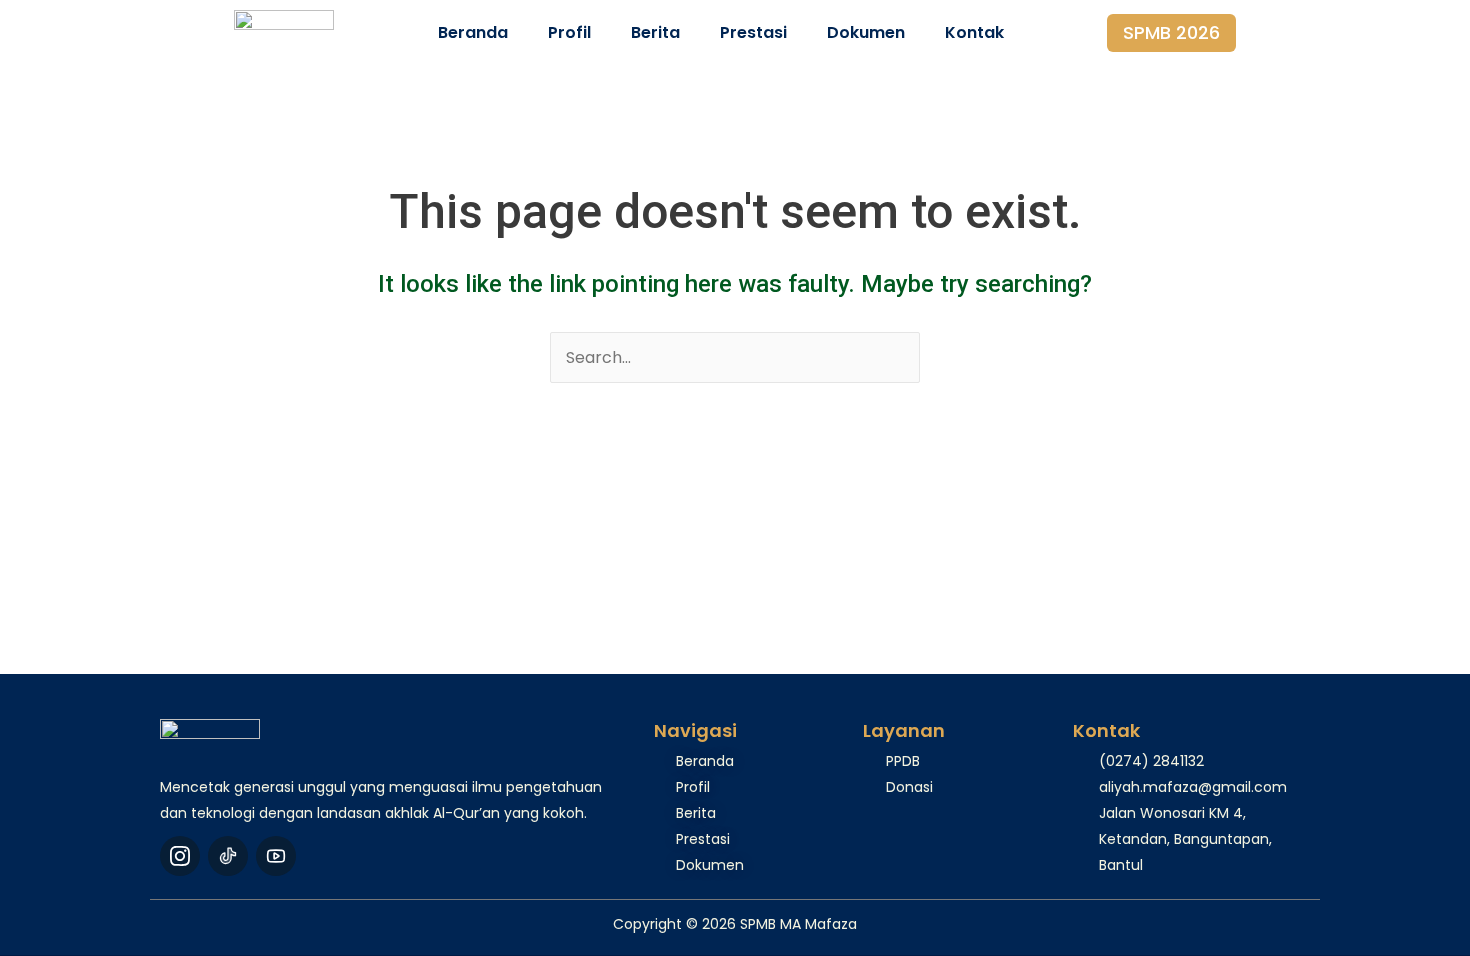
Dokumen (866, 32)
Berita (655, 32)
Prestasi (753, 32)
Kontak (974, 32)
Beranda (473, 32)
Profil (569, 32)
